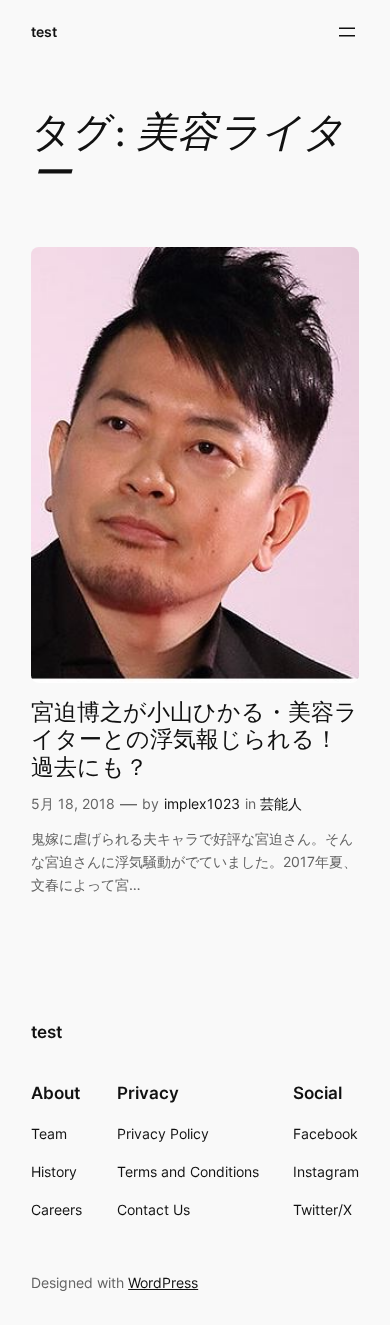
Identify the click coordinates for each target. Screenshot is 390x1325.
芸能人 (281, 803)
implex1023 (202, 803)
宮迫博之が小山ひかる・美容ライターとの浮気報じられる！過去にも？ (194, 740)
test (44, 31)
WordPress (163, 1282)
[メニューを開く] (347, 32)
